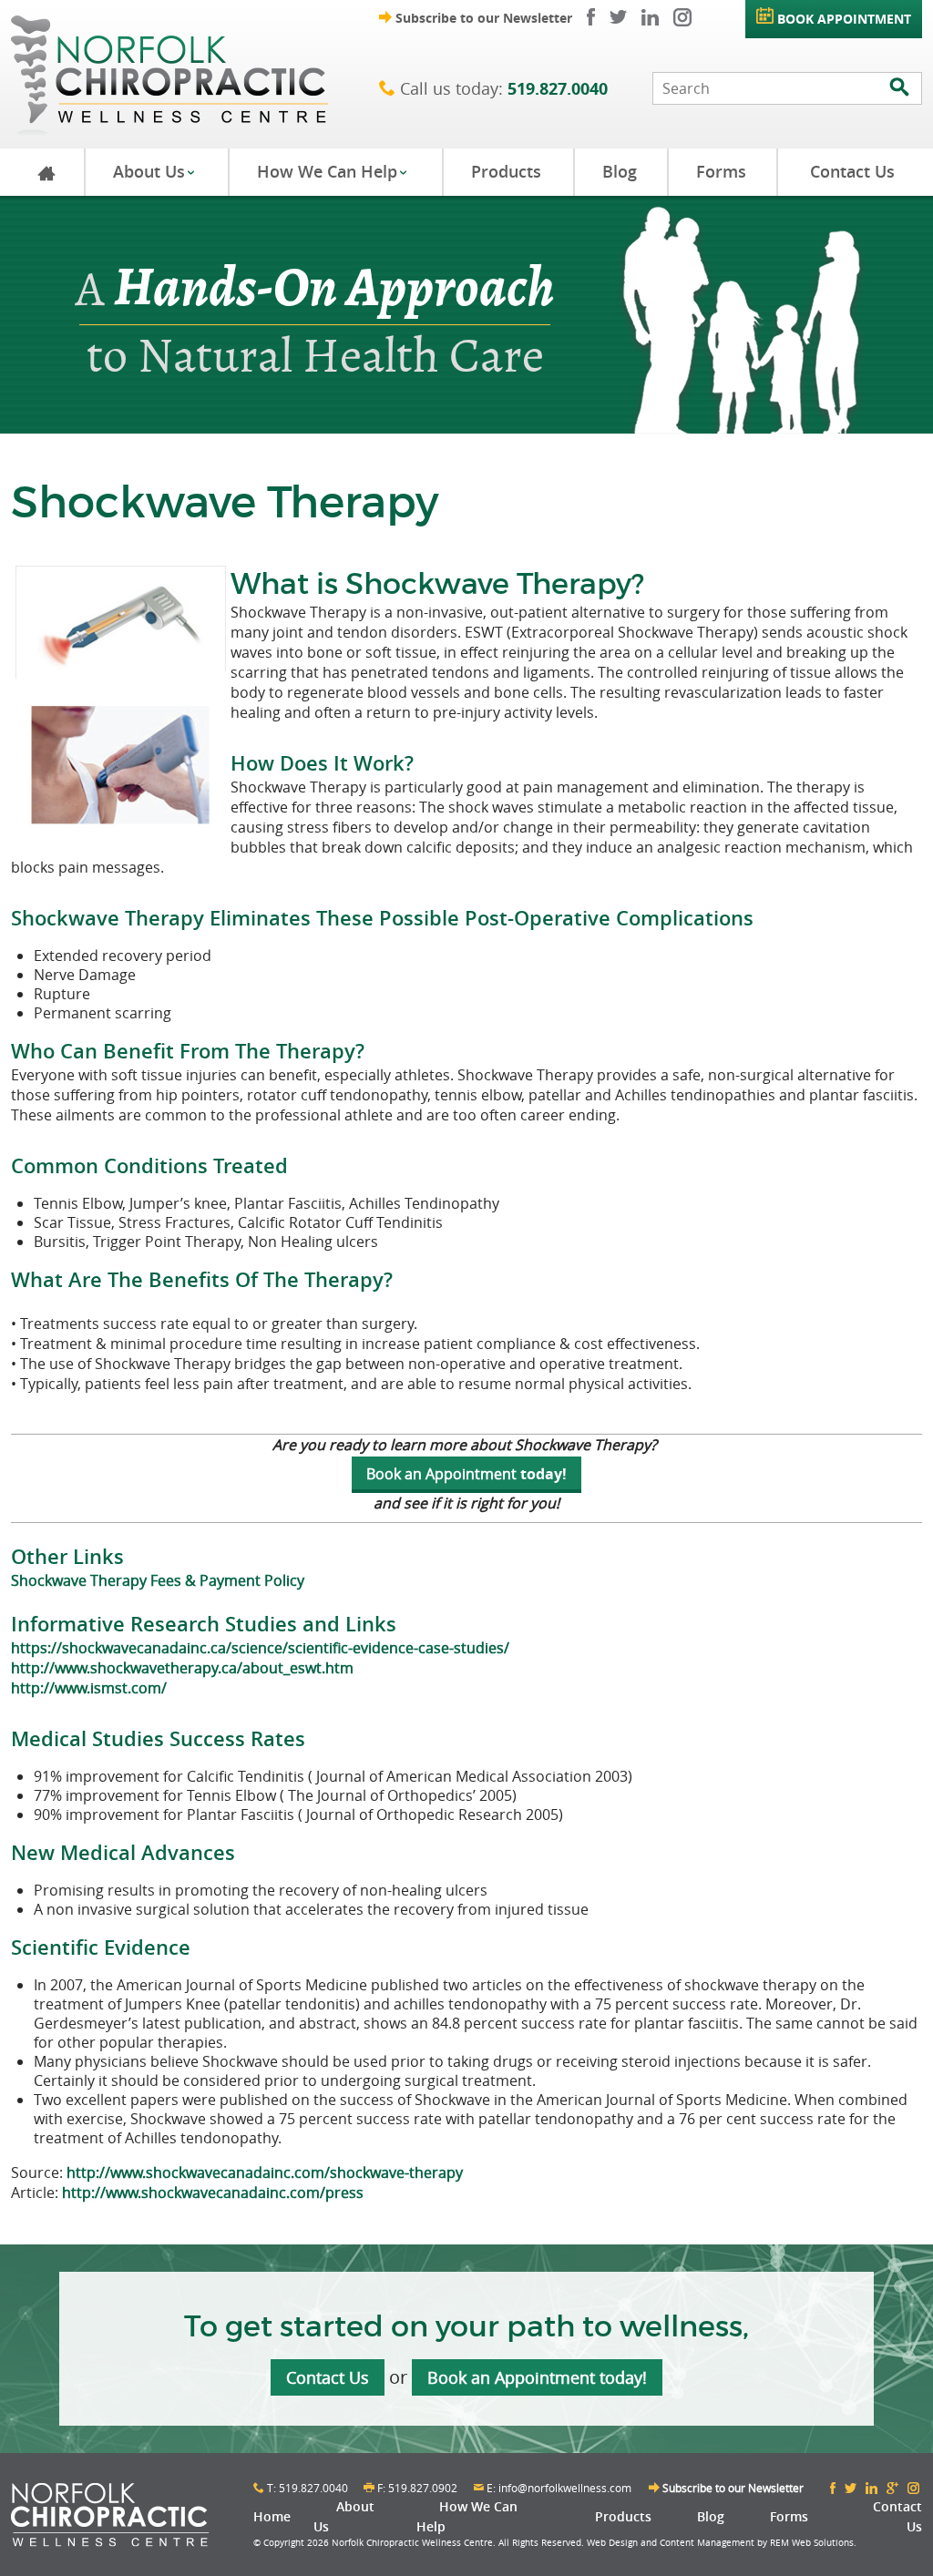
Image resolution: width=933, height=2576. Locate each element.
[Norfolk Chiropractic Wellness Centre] (195, 74)
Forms (721, 171)
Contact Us (852, 171)
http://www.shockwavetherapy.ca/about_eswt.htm (182, 1668)
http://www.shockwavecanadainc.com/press (213, 2193)
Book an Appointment (441, 1474)
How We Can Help (333, 171)
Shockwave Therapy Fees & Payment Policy (158, 1580)
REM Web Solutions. (813, 2543)
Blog (620, 171)
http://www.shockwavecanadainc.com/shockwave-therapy (265, 2172)
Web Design (612, 2543)
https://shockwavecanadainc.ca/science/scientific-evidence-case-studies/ (260, 1648)
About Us (154, 171)
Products (506, 171)
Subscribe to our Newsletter (476, 18)
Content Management (707, 2543)
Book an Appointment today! (537, 2377)
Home (272, 2516)
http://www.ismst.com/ (89, 1688)
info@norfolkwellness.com (565, 2488)
